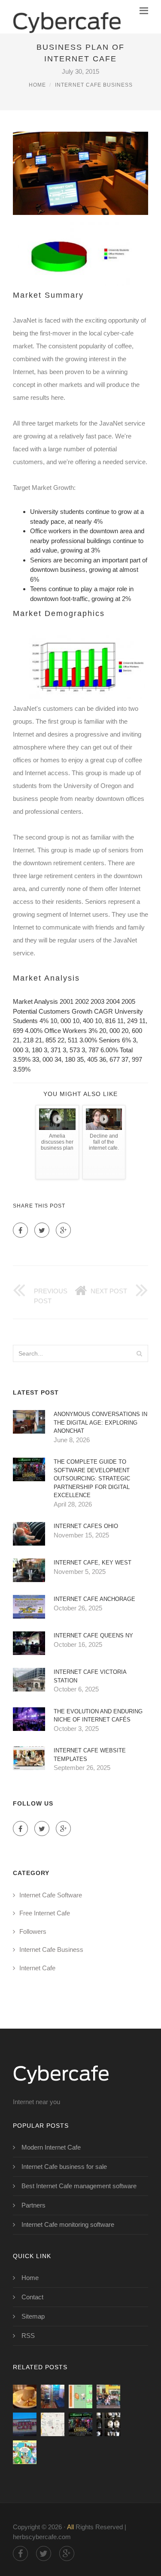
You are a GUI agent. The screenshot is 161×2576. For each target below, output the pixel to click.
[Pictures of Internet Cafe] (53, 2396)
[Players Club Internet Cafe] (25, 2424)
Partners (33, 2205)
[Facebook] (20, 1230)
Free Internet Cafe (45, 1913)
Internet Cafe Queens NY (93, 1635)
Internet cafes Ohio (86, 1526)
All (70, 2527)
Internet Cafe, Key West (93, 1563)
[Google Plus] (63, 1230)
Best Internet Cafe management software (79, 2186)
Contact (32, 2297)
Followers (33, 1931)
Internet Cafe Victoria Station (90, 1676)
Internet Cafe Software (51, 1895)
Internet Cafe (37, 1968)
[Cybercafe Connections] (67, 17)
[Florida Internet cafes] (108, 2424)
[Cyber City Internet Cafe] (80, 2424)
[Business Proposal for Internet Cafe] (80, 2396)
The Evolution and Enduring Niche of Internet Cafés (98, 1716)
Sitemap (33, 2316)
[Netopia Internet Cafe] (108, 2396)
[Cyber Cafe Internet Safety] (25, 2452)
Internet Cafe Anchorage (94, 1599)
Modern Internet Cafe (51, 2147)
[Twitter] (42, 1230)
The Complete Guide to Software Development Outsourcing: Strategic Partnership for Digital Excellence (92, 1478)
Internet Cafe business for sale (64, 2167)
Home (37, 85)
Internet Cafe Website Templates (90, 1755)
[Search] (139, 1353)
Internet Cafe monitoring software (68, 2224)
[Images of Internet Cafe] (25, 2396)
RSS (28, 2336)
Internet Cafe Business (94, 85)
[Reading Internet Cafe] (53, 2424)
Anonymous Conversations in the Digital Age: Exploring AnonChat (100, 1422)
